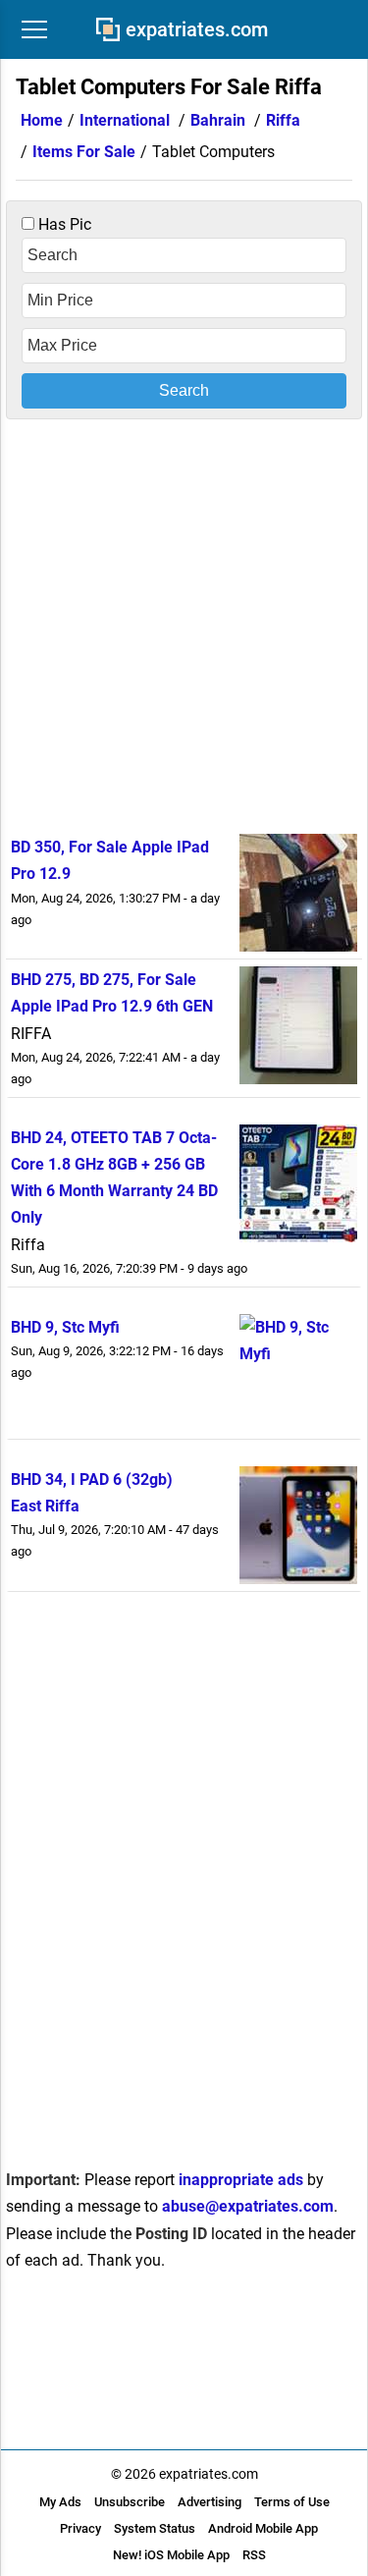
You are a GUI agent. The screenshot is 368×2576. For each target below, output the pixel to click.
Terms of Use (292, 2502)
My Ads (60, 2502)
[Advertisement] (184, 623)
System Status (155, 2528)
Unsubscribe (130, 2502)
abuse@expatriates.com (248, 2206)
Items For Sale (84, 152)
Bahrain (218, 120)
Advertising (210, 2502)
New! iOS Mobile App (171, 2555)
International (125, 120)
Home (42, 120)
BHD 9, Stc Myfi (65, 1327)
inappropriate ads (241, 2180)
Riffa (283, 120)
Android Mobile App (263, 2528)
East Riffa (45, 1506)
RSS (254, 2555)
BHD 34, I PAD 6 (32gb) (92, 1480)
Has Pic (63, 224)
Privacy (80, 2528)
